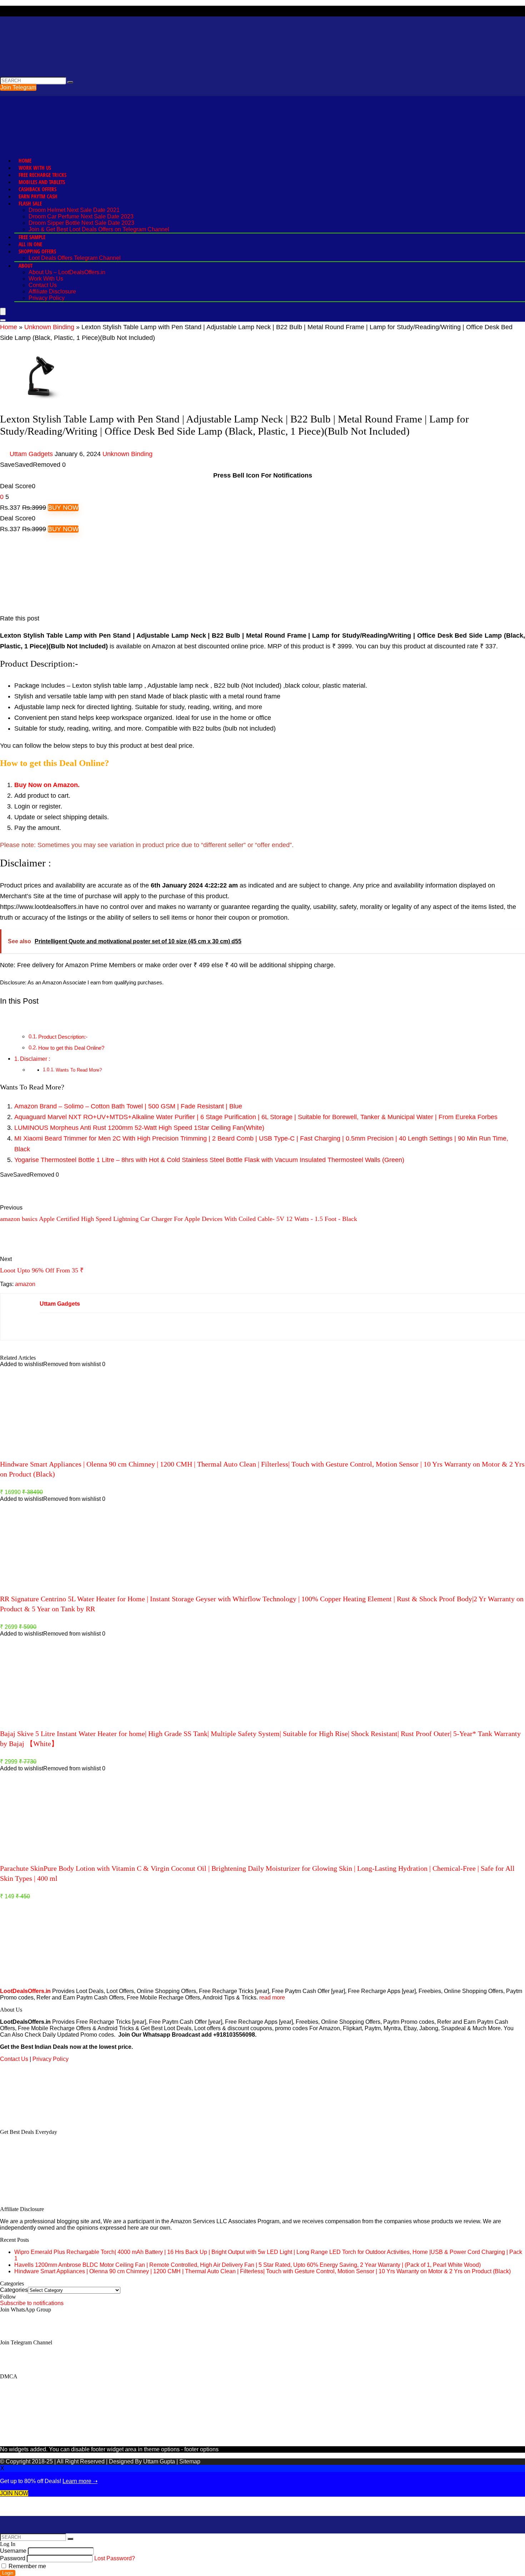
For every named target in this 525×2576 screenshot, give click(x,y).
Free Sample (32, 237)
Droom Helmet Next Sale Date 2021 (74, 210)
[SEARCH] (70, 82)
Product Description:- (63, 1037)
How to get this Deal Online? (71, 1048)
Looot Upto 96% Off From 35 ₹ (42, 1270)
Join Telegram (18, 87)
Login (8, 2573)
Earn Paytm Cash (38, 196)
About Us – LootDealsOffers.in (67, 272)
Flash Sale (30, 203)
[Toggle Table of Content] (5, 1019)
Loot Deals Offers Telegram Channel (75, 258)
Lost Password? (115, 2558)
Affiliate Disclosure (52, 291)
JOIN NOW (14, 2493)
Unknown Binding (49, 327)
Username (13, 2551)
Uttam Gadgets (31, 454)
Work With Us (35, 168)
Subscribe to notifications (32, 2303)
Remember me (27, 2566)
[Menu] (3, 312)
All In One (30, 244)
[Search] (3, 320)
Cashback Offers (37, 189)
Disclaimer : (35, 1059)
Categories (14, 2290)
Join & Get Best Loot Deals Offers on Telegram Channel (99, 229)
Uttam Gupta (160, 2461)
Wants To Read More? (79, 1070)
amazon (25, 1284)
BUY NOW (63, 508)
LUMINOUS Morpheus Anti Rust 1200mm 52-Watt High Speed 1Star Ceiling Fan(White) (139, 1128)
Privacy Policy (47, 298)
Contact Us (43, 285)
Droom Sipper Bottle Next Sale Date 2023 (81, 223)
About (26, 266)
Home (25, 160)
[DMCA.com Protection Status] (54, 2120)
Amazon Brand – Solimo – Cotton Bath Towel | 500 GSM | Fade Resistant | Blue (128, 1106)
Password (13, 2558)
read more (272, 1997)
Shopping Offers (37, 251)
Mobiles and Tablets (42, 182)
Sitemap (190, 2461)
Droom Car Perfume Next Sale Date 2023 (81, 216)
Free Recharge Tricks (42, 175)
